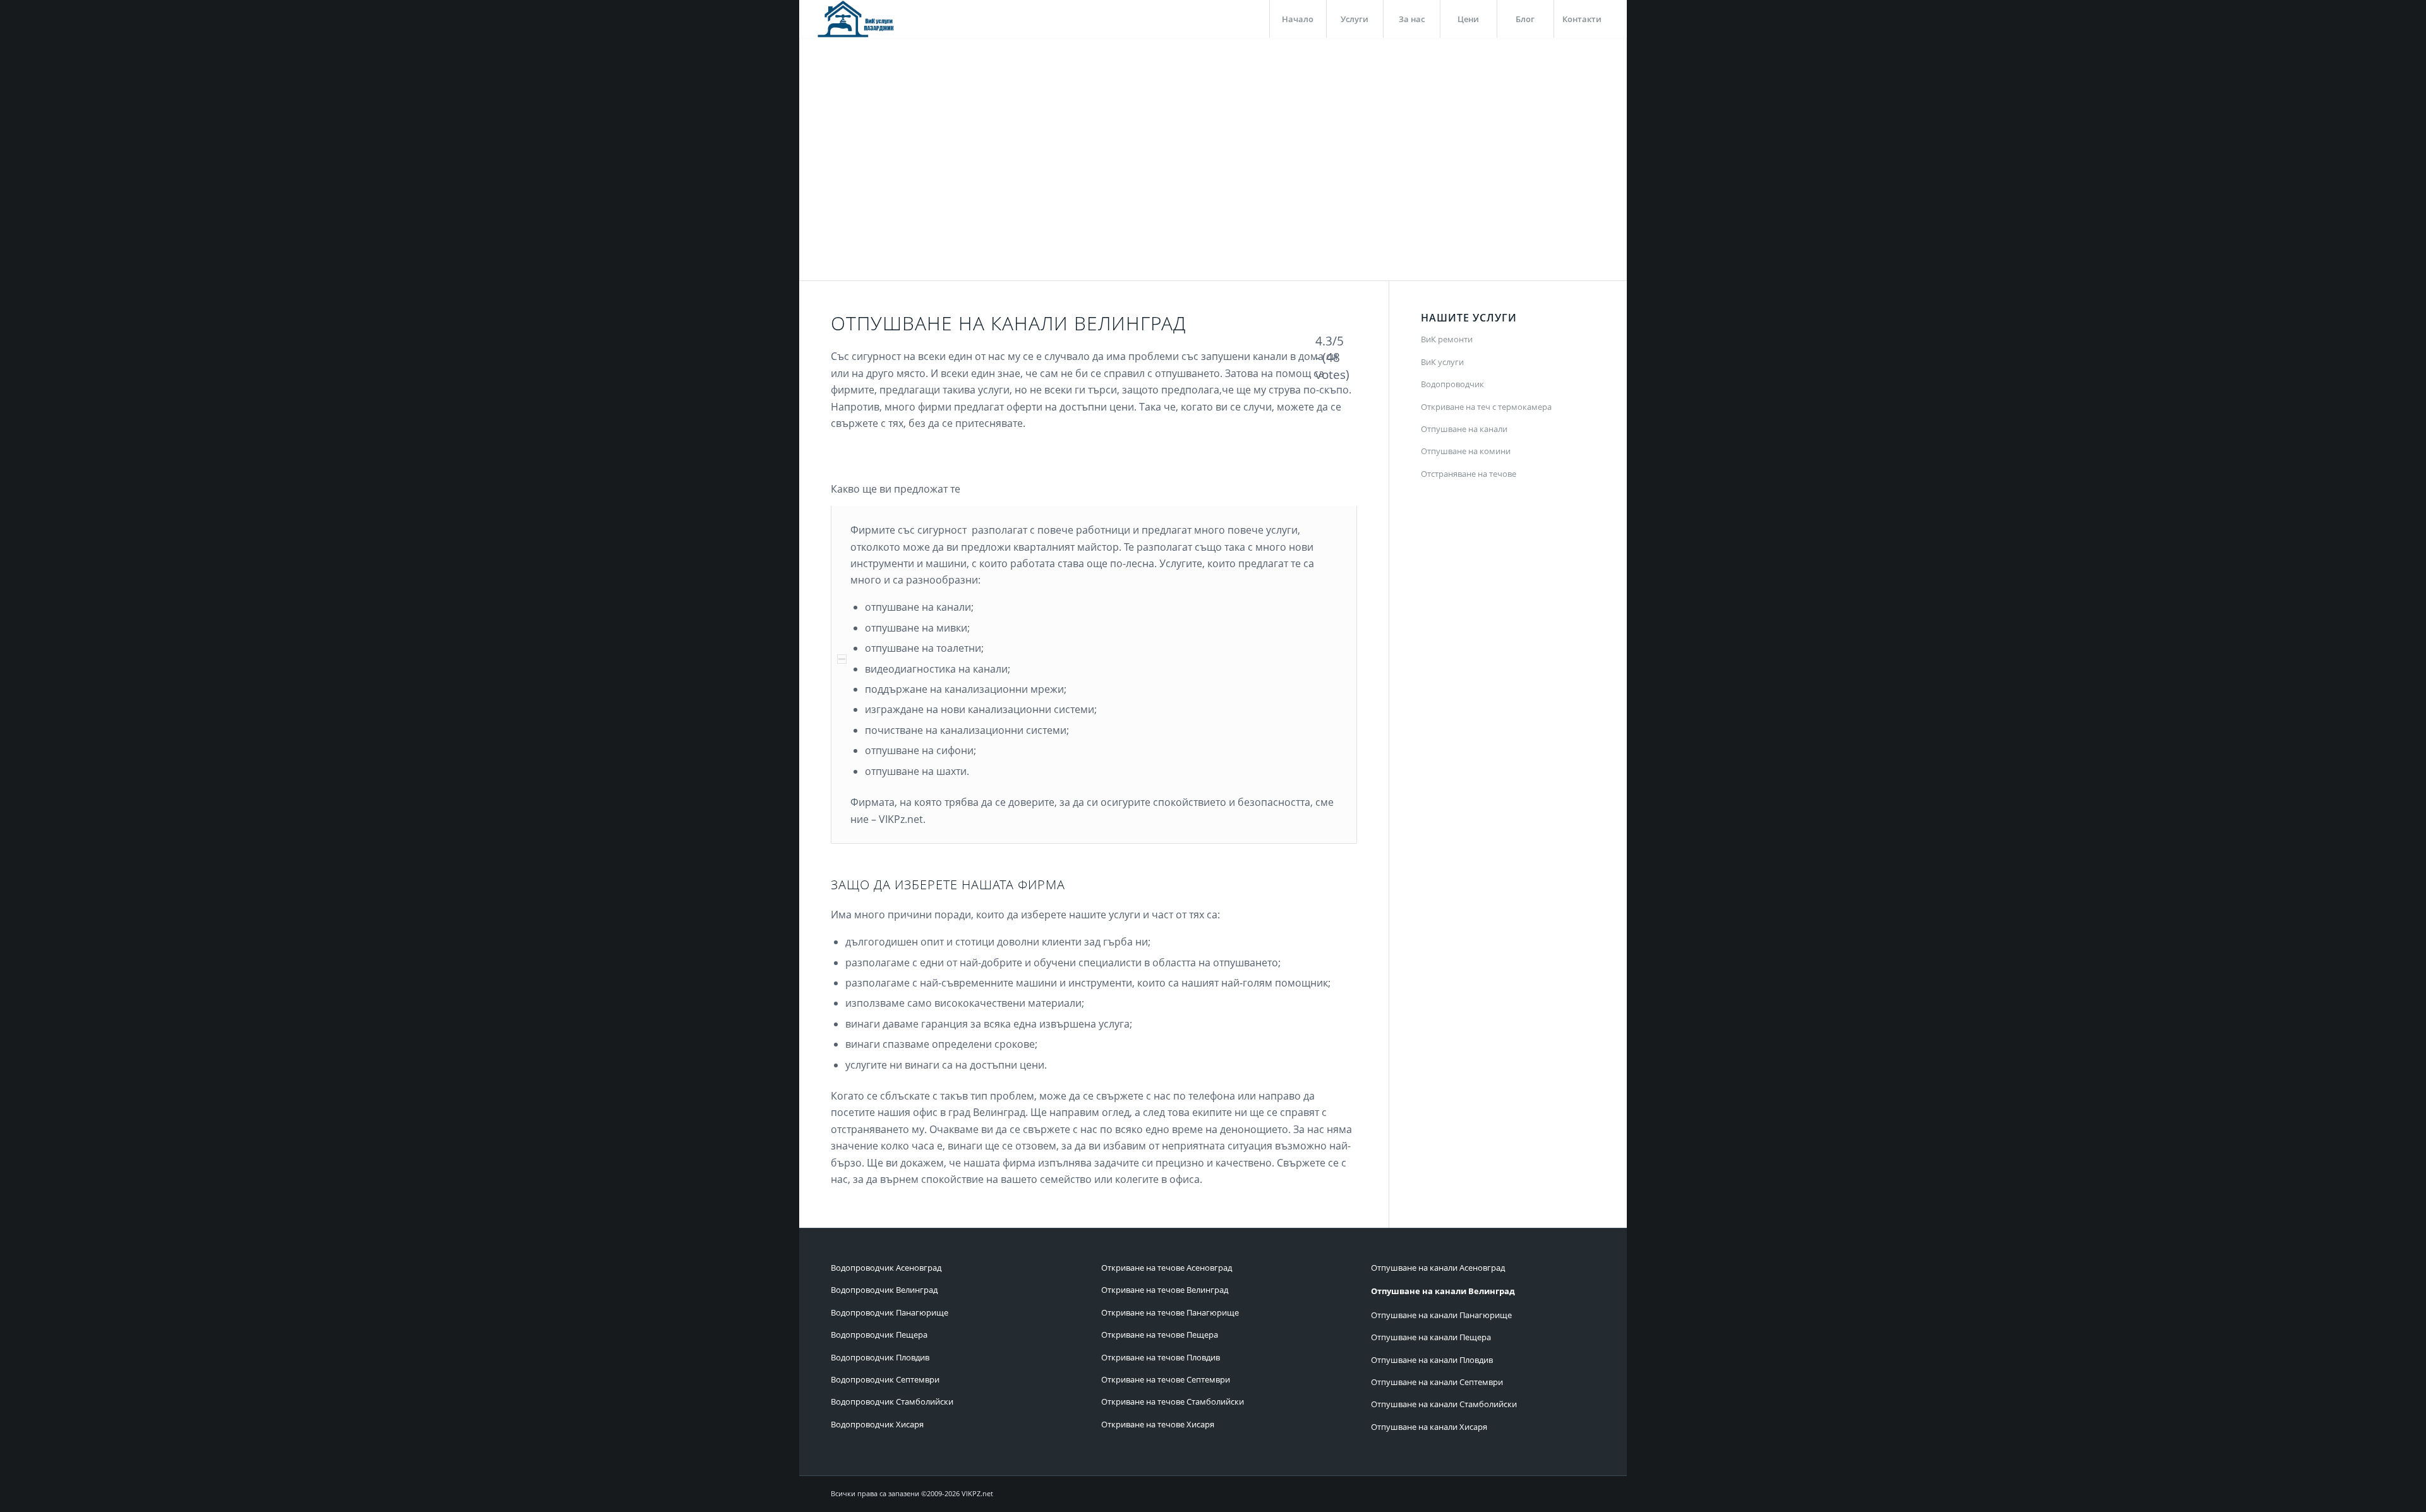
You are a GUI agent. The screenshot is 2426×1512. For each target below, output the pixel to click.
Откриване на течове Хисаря (1158, 1424)
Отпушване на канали (1464, 429)
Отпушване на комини (1466, 451)
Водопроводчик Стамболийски (892, 1401)
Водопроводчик (1452, 384)
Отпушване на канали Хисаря (1429, 1427)
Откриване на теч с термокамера (1486, 407)
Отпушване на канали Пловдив (1432, 1360)
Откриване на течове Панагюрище (1170, 1312)
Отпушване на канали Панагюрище (1441, 1315)
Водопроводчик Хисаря (877, 1424)
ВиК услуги (1442, 362)
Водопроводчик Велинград (884, 1290)
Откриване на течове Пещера (1160, 1335)
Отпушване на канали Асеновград (1438, 1268)
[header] (857, 19)
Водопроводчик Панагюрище (890, 1312)
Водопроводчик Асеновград (886, 1268)
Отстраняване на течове (1469, 474)
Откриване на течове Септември (1166, 1379)
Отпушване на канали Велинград (1443, 1291)
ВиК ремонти (1447, 339)
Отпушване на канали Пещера (1431, 1337)
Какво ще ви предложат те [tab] (896, 489)
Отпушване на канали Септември (1437, 1382)
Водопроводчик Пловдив (880, 1357)
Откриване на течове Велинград (1165, 1290)
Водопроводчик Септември (885, 1379)
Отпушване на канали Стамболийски (1444, 1404)
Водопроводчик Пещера (879, 1335)
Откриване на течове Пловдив (1161, 1357)
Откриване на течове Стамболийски (1173, 1401)
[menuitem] (1298, 19)
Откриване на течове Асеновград (1167, 1268)
